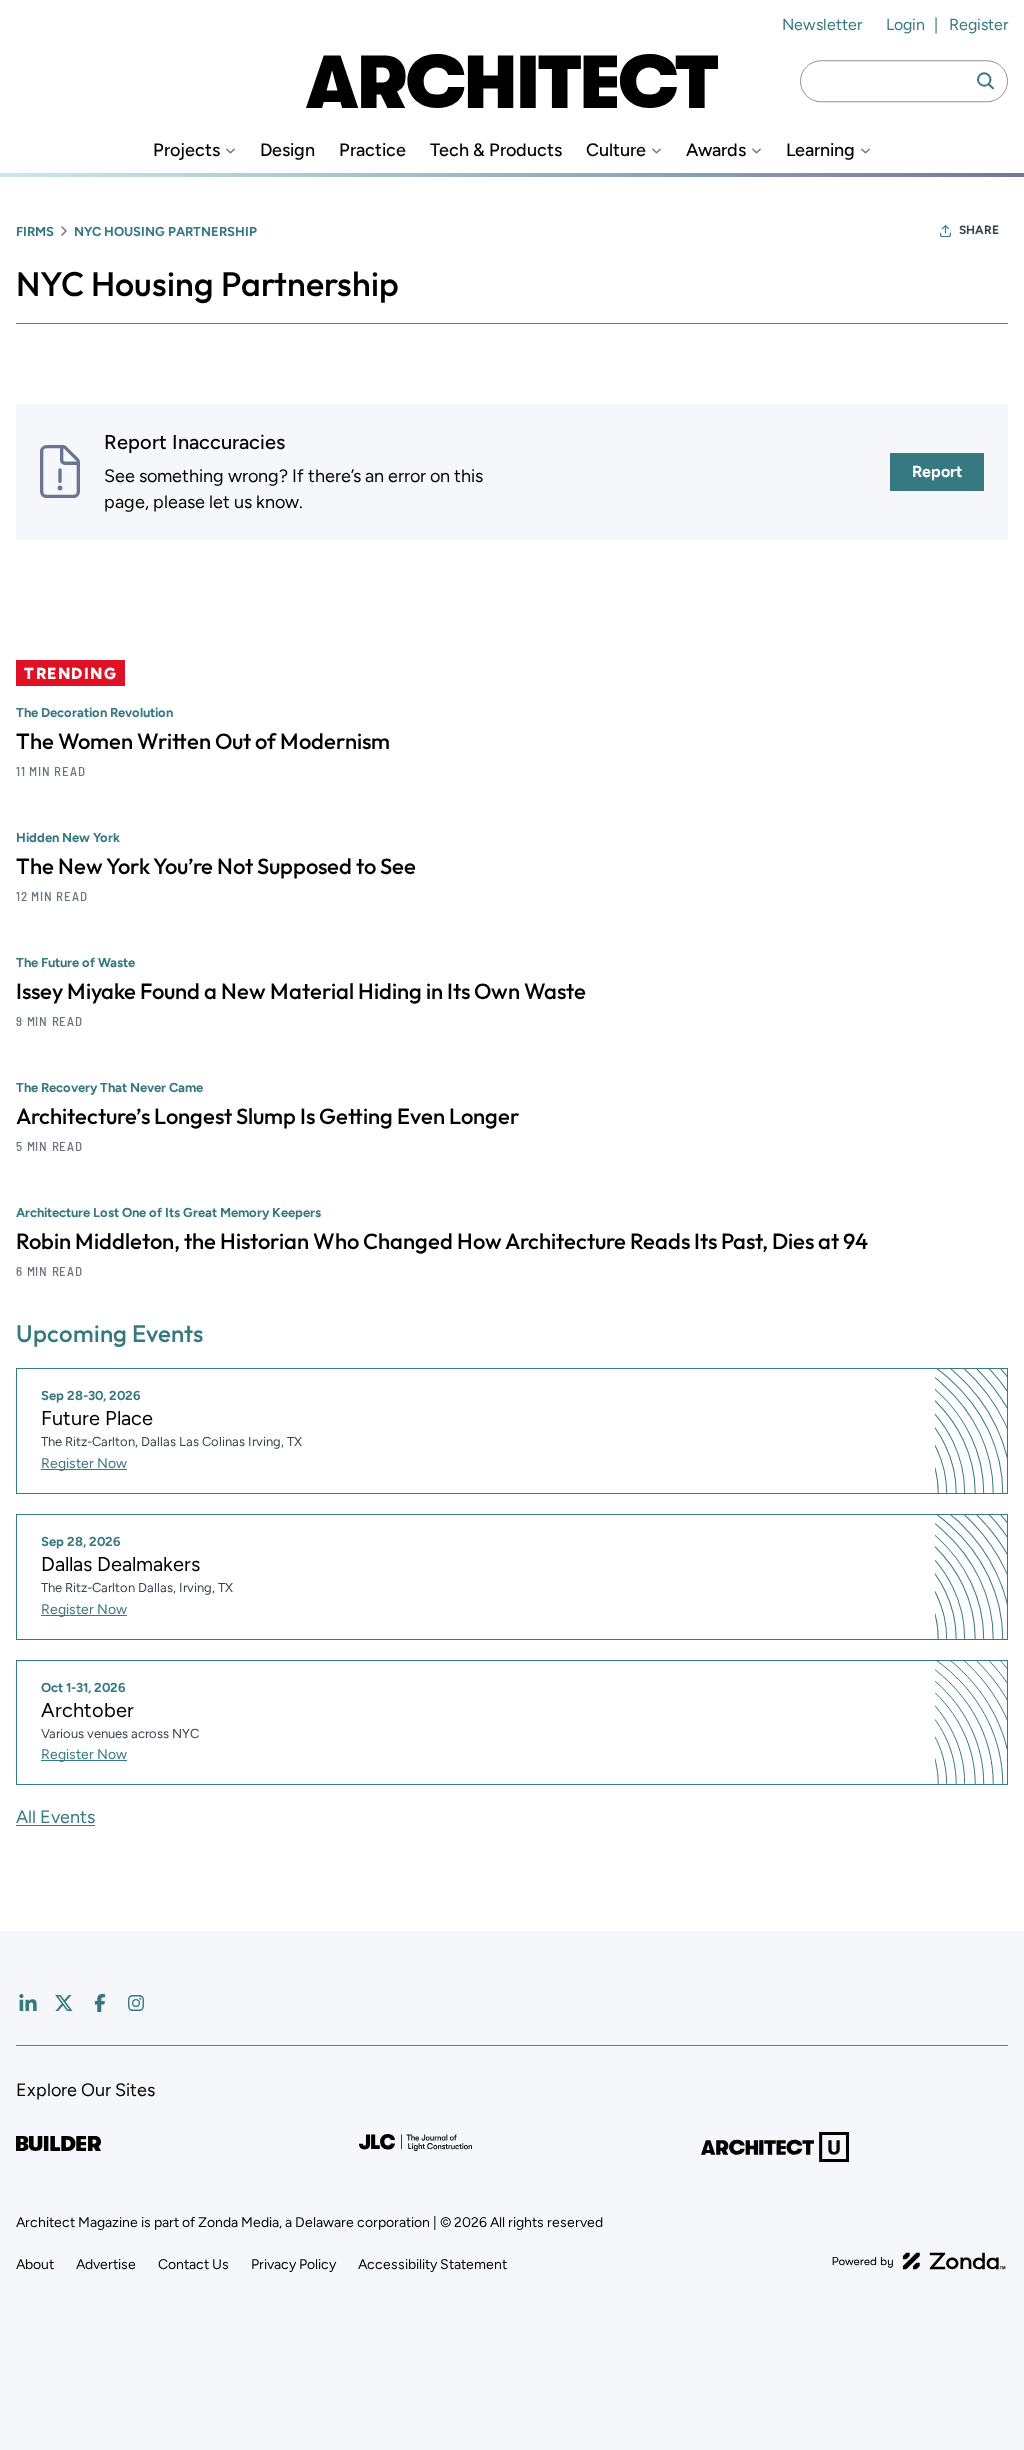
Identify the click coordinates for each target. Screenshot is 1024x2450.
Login (905, 24)
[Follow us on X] (64, 2003)
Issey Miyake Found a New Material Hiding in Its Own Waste (301, 991)
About (35, 2264)
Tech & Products (496, 150)
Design (287, 150)
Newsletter (822, 24)
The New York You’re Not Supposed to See (216, 866)
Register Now (84, 1463)
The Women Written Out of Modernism (203, 741)
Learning (820, 150)
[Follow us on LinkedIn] (28, 2003)
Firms (35, 231)
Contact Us (193, 2264)
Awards (716, 150)
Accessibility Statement (432, 2264)
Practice (372, 150)
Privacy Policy (293, 2264)
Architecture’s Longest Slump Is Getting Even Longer (267, 1116)
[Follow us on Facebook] (100, 2003)
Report (937, 471)
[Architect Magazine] (512, 81)
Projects (186, 150)
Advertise (106, 2264)
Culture (616, 150)
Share (979, 230)
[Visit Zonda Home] (919, 2261)
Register (978, 24)
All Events (55, 1817)
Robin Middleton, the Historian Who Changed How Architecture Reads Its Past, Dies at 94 (442, 1241)
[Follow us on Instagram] (136, 2003)
